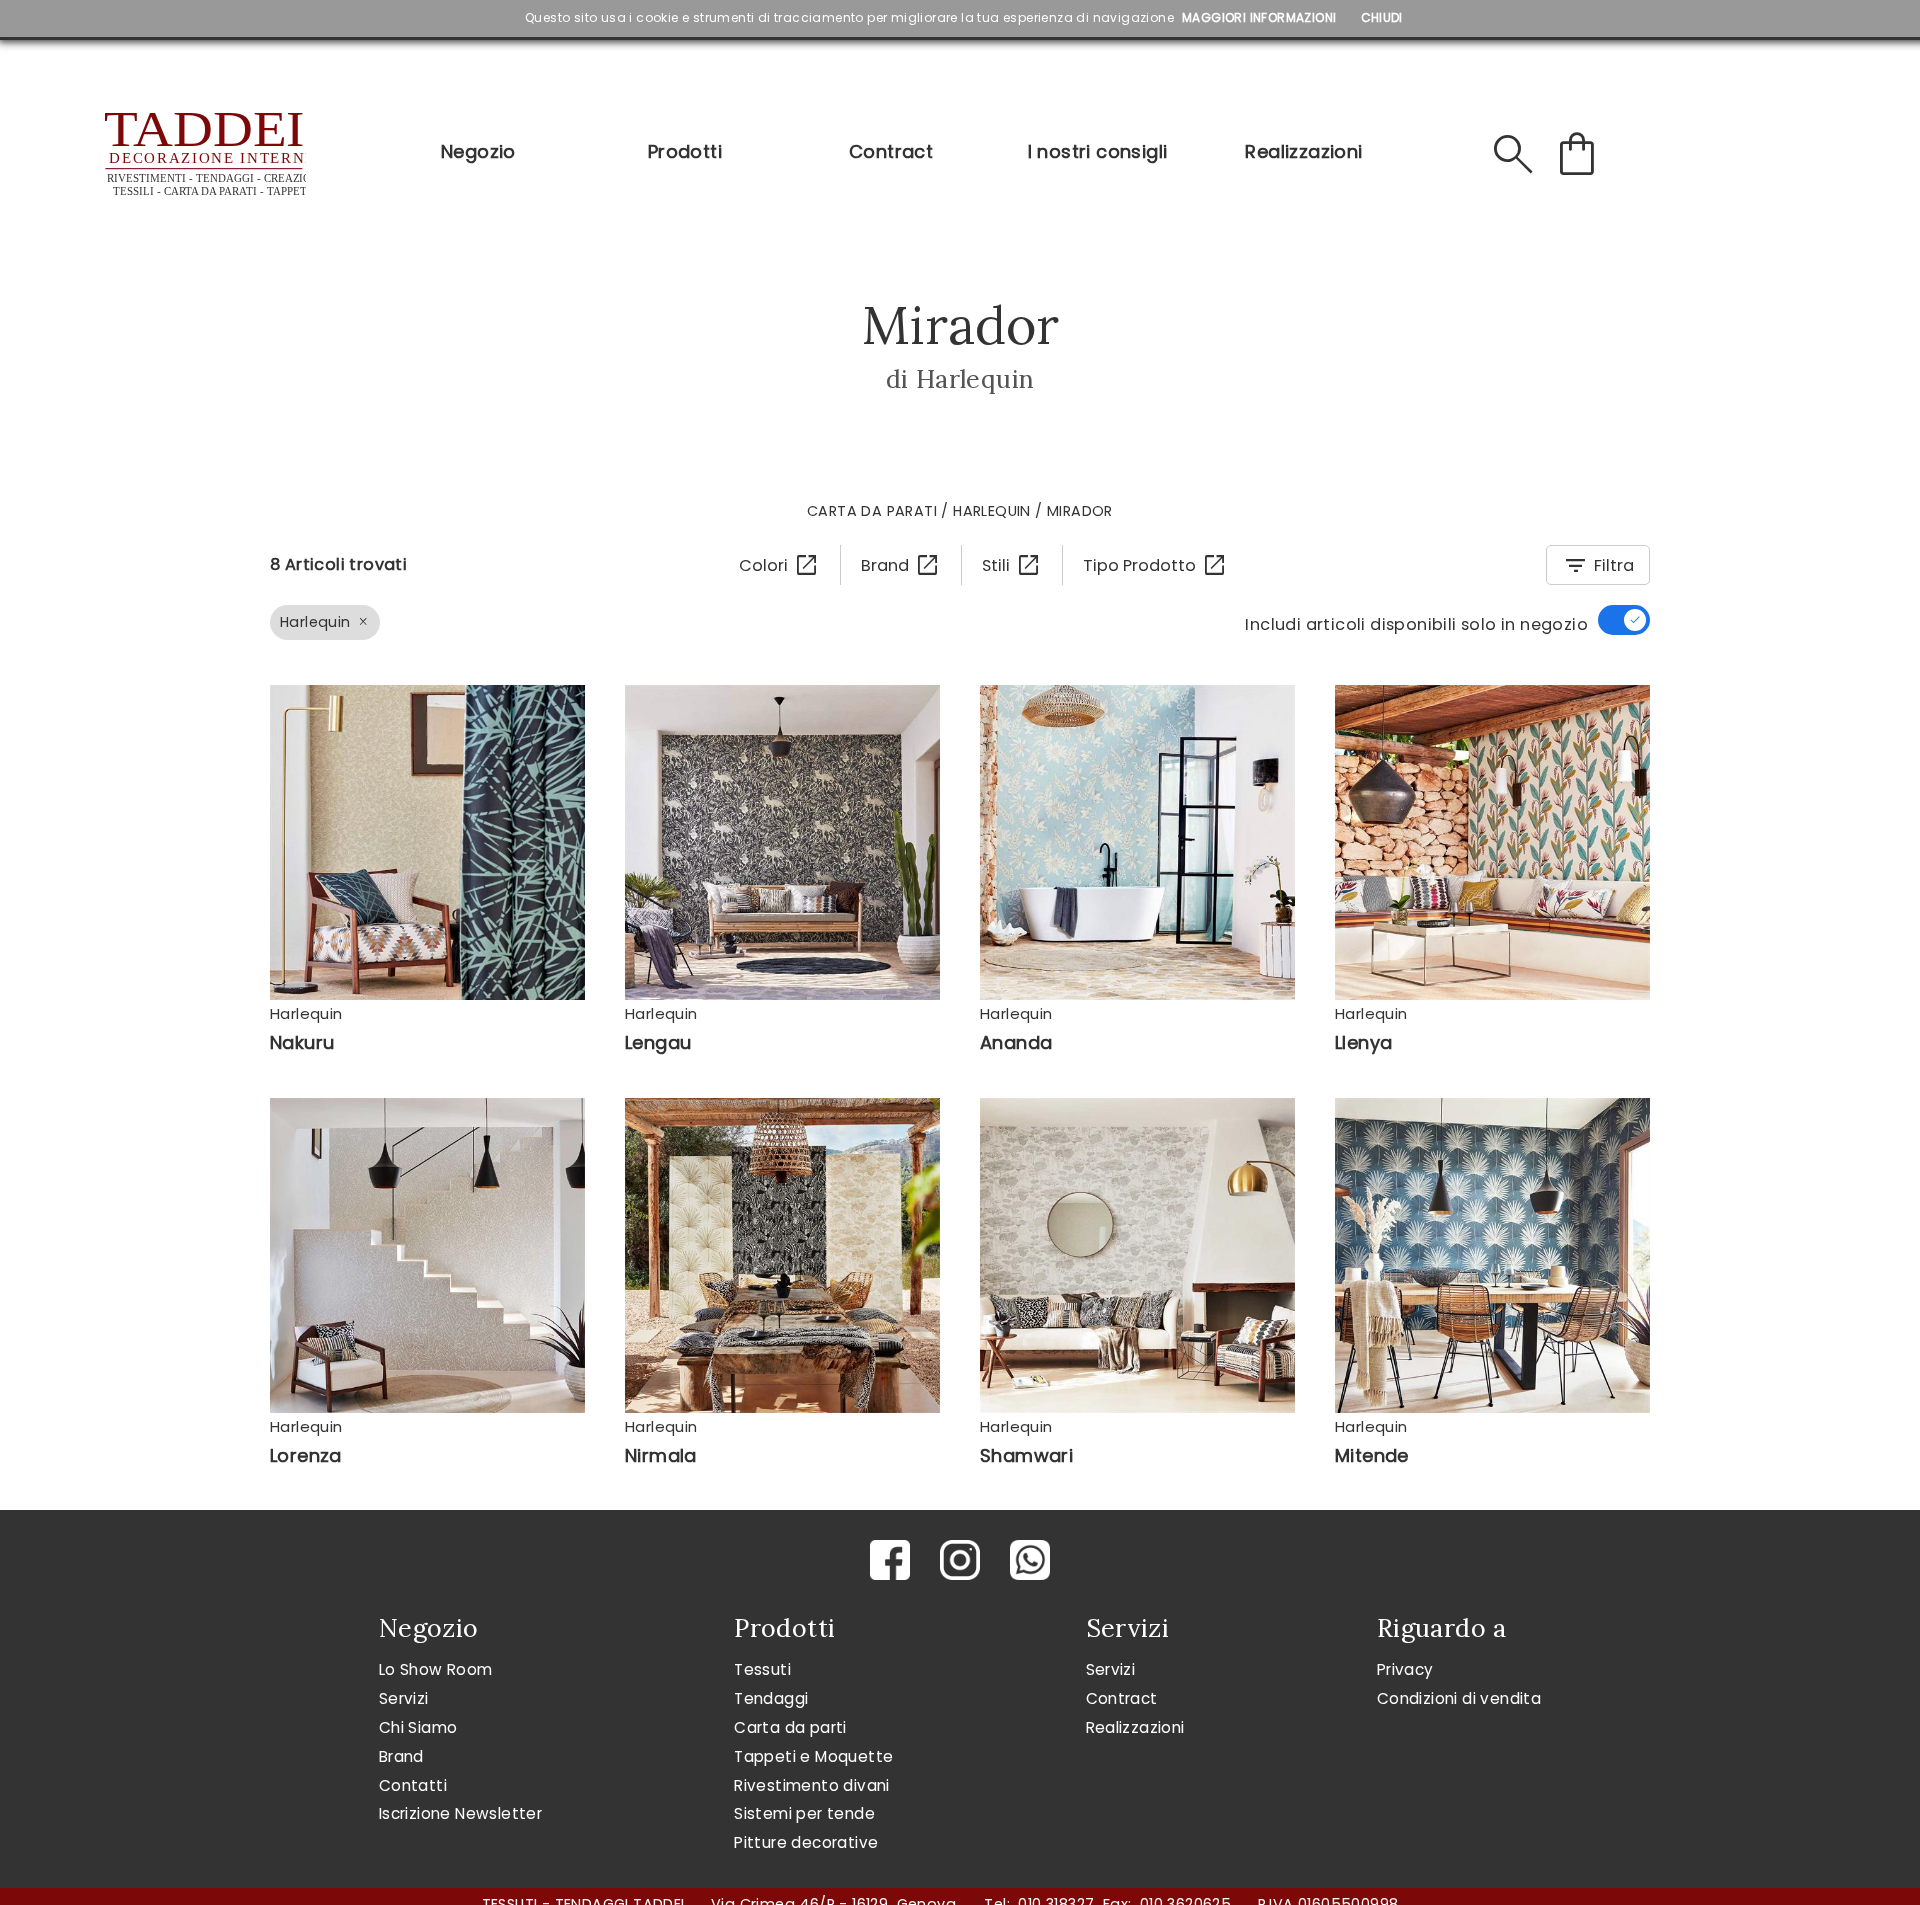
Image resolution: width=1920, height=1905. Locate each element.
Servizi (404, 1698)
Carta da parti (790, 1727)
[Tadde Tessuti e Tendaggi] (203, 154)
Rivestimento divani (812, 1785)
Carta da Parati (872, 511)
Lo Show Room (436, 1669)
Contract (891, 151)
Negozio (478, 151)
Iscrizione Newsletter (460, 1813)
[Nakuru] (427, 842)
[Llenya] (1492, 842)
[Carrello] (1577, 154)
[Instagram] (960, 1560)
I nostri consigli (1098, 151)
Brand (401, 1756)
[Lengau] (782, 842)
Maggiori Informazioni (1259, 17)
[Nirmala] (782, 1255)
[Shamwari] (1137, 1255)
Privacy (1405, 1669)
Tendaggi (771, 1698)
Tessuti (762, 1669)
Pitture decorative (806, 1842)
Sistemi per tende (804, 1813)
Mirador (1080, 511)
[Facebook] (890, 1560)
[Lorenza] (427, 1255)
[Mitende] (1492, 1255)
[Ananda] (1137, 842)
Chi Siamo (418, 1727)
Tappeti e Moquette (813, 1756)
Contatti (413, 1785)
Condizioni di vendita (1459, 1698)
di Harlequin (960, 379)
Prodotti (685, 151)
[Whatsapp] (1030, 1560)
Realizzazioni (1303, 151)
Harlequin (992, 511)
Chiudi (1382, 17)
